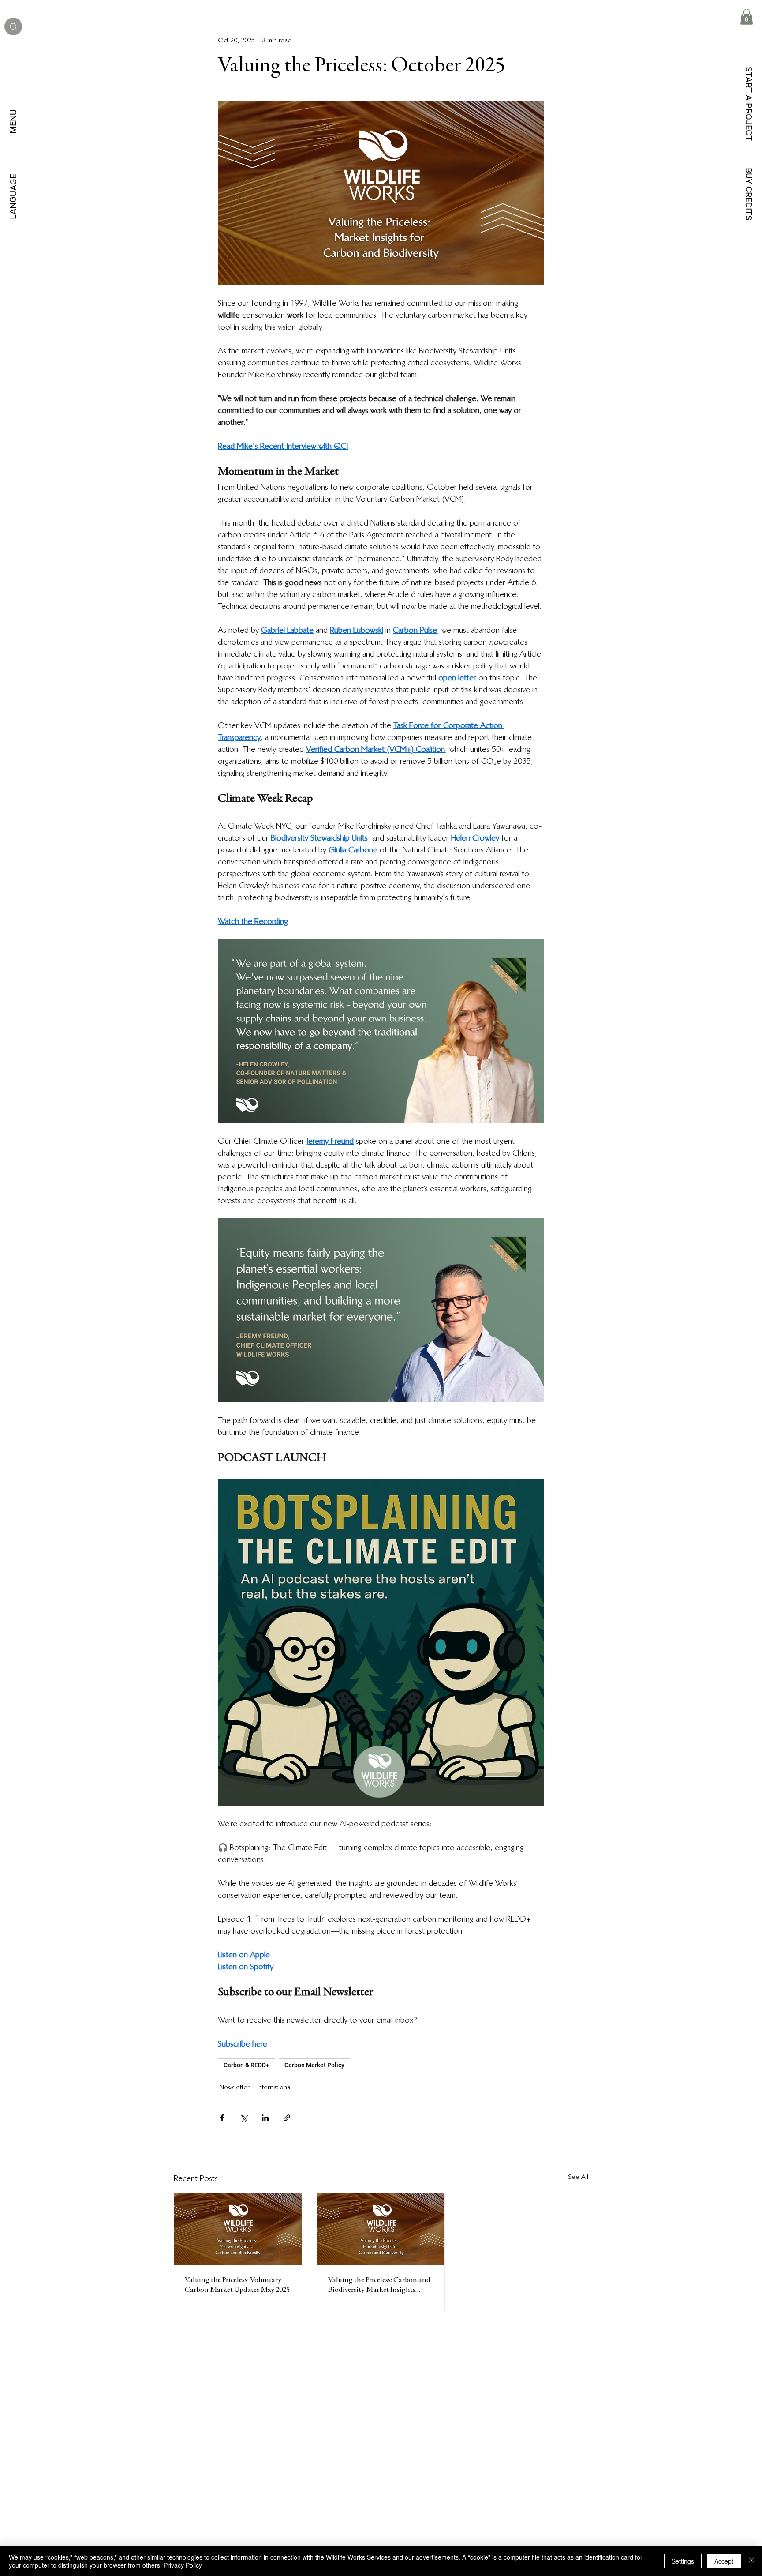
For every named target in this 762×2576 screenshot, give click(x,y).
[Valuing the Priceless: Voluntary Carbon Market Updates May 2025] (238, 2229)
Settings (683, 2561)
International (274, 2087)
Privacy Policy (183, 2565)
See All (578, 2177)
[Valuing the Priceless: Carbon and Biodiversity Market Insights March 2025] (381, 2229)
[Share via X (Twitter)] (244, 2118)
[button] (747, 17)
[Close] (751, 2561)
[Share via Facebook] (222, 2118)
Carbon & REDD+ (247, 2065)
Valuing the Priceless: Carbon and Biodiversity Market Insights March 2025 (379, 2286)
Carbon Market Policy (314, 2065)
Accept (724, 2561)
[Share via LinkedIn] (265, 2118)
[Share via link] (287, 2118)
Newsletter (235, 2087)
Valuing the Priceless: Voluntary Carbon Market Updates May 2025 (237, 2285)
